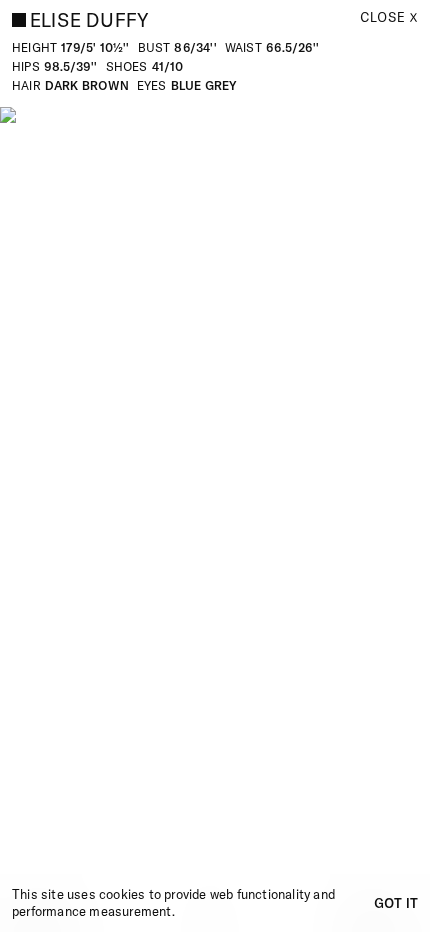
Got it (396, 903)
